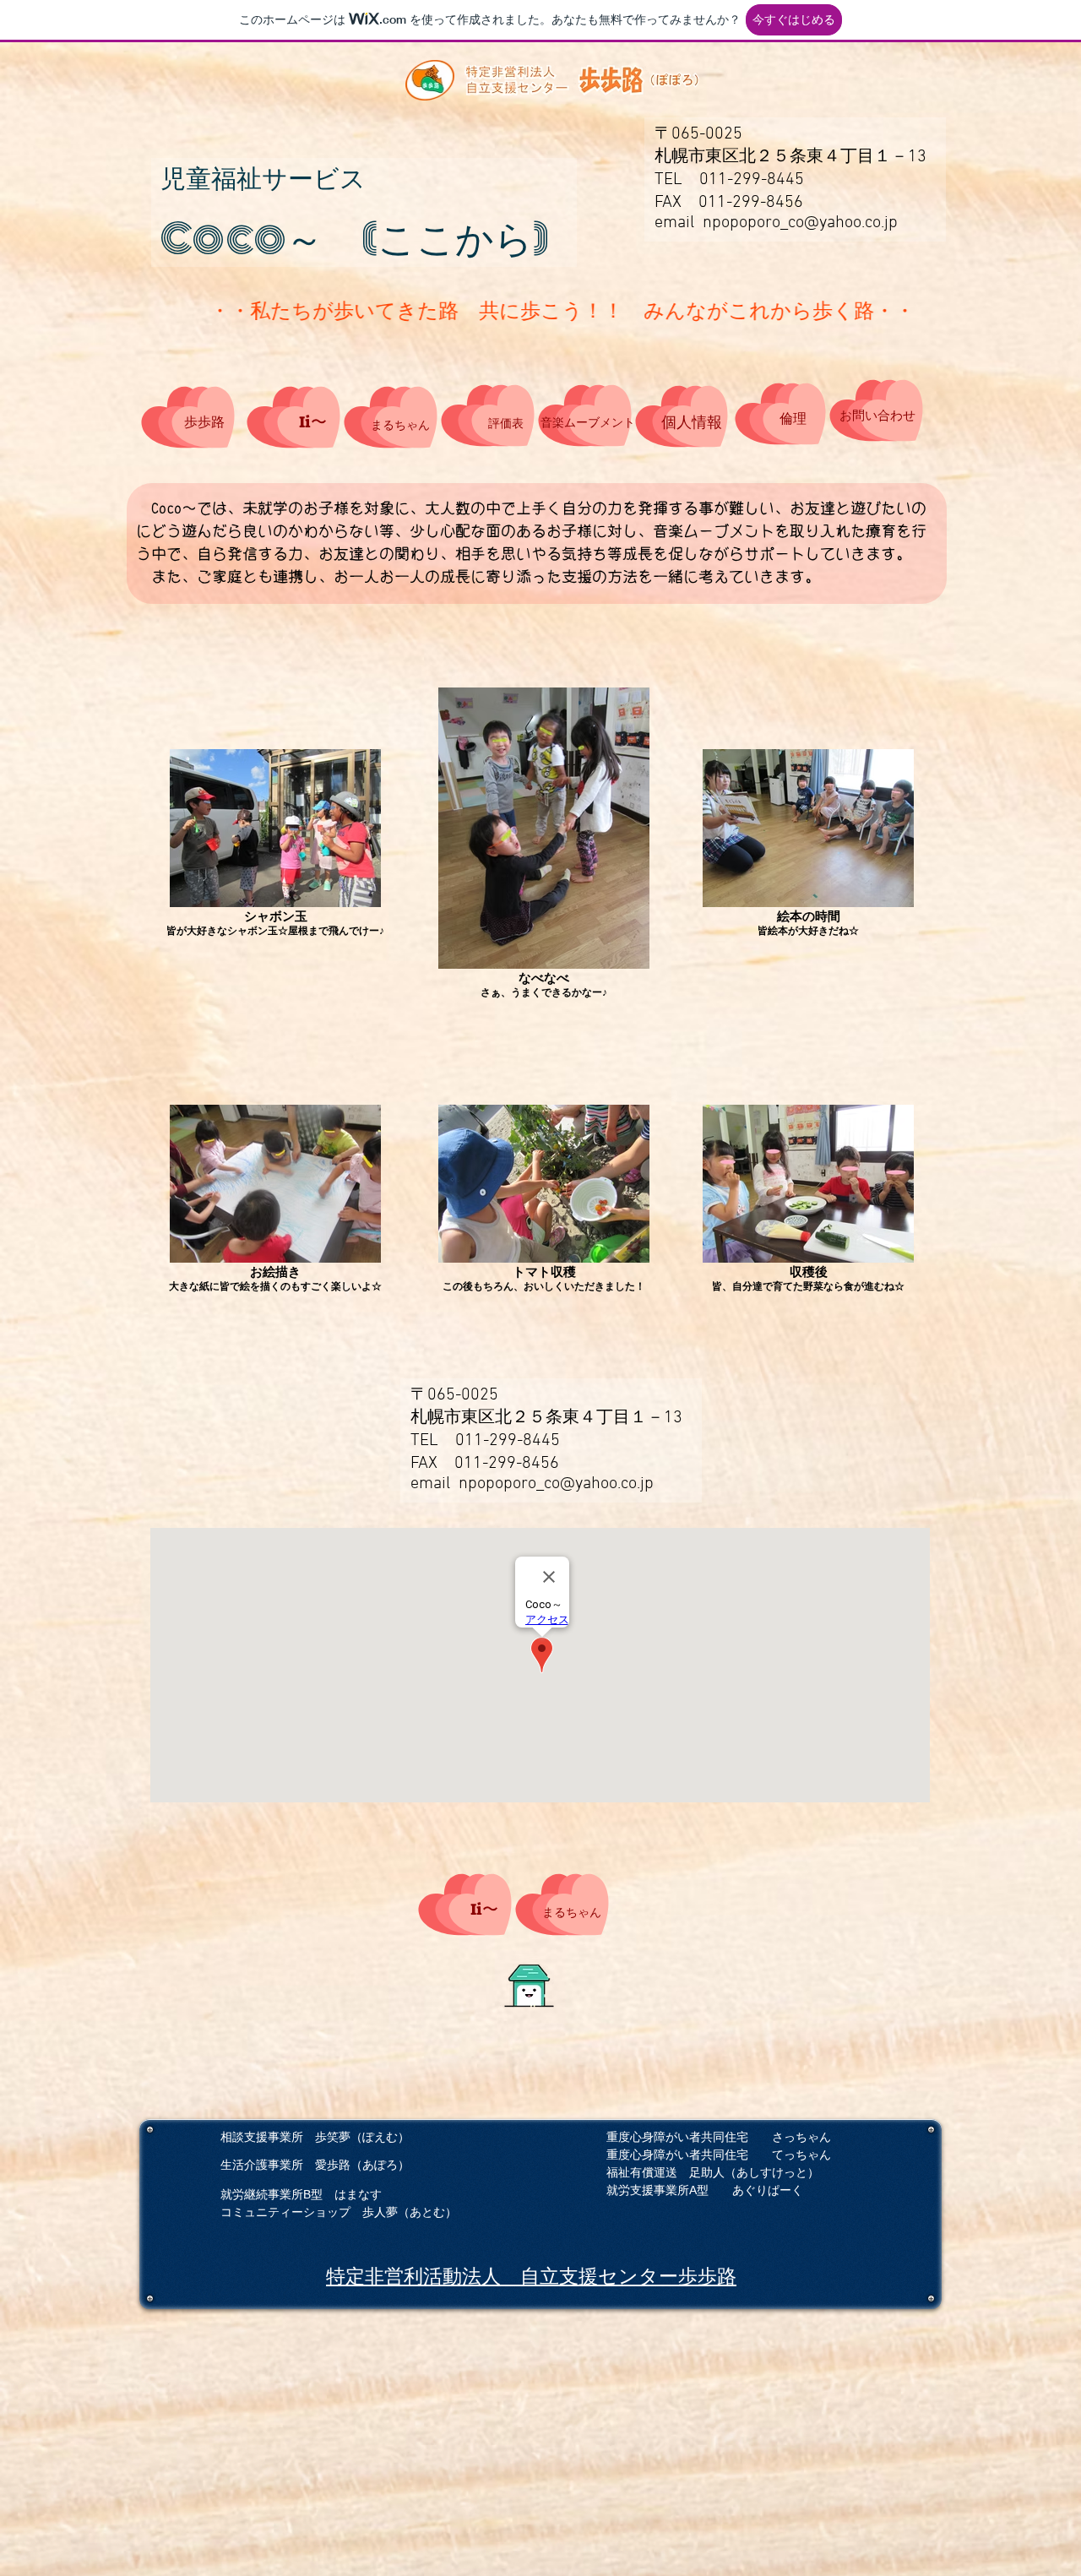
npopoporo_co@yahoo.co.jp (800, 223)
